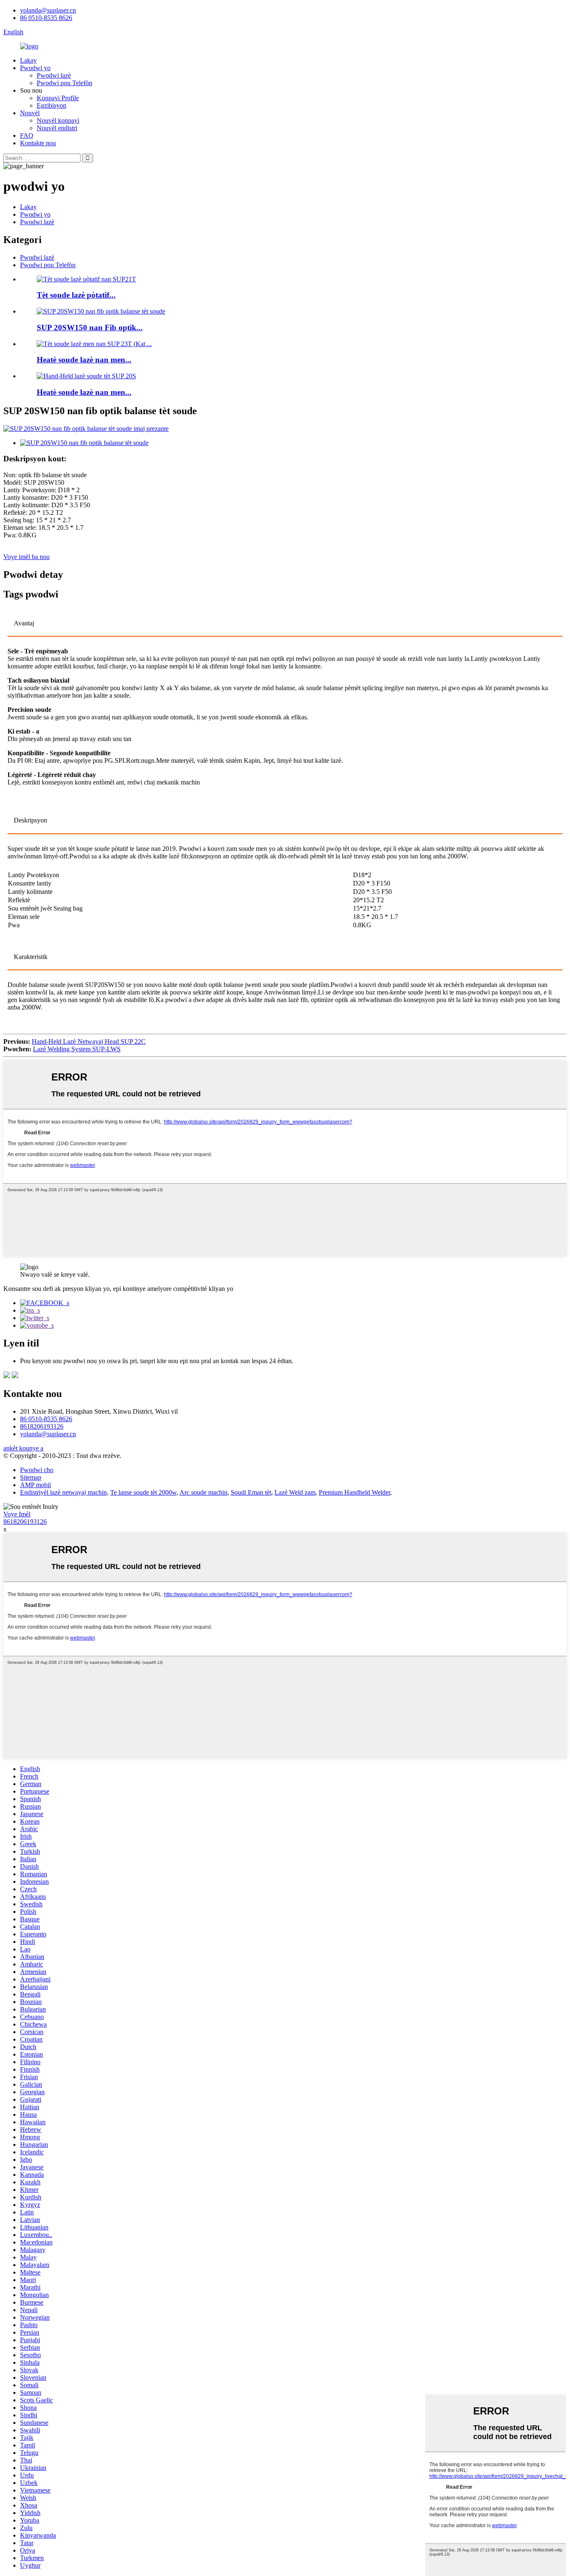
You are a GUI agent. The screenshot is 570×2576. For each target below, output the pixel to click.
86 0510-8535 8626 (46, 18)
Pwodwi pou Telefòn (64, 83)
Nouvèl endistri (57, 128)
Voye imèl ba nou (26, 557)
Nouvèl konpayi (58, 120)
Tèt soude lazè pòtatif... (76, 295)
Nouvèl (30, 113)
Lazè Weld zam (295, 1492)
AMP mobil (35, 1485)
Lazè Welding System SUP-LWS (77, 1049)
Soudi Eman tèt (251, 1492)
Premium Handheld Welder (354, 1492)
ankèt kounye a (23, 1448)
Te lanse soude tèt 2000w (143, 1492)
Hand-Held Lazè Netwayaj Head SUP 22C (89, 1041)
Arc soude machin (203, 1492)
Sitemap (31, 1477)
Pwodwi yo (35, 68)
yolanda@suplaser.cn (48, 10)
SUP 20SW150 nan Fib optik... (90, 328)
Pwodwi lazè (54, 75)
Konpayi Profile (58, 98)
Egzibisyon (52, 105)
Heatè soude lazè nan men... (84, 360)
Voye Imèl (17, 1514)
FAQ (27, 135)
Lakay (28, 60)
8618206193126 (42, 1426)
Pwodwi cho (37, 1470)
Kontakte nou (38, 143)
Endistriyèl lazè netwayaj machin (63, 1492)
